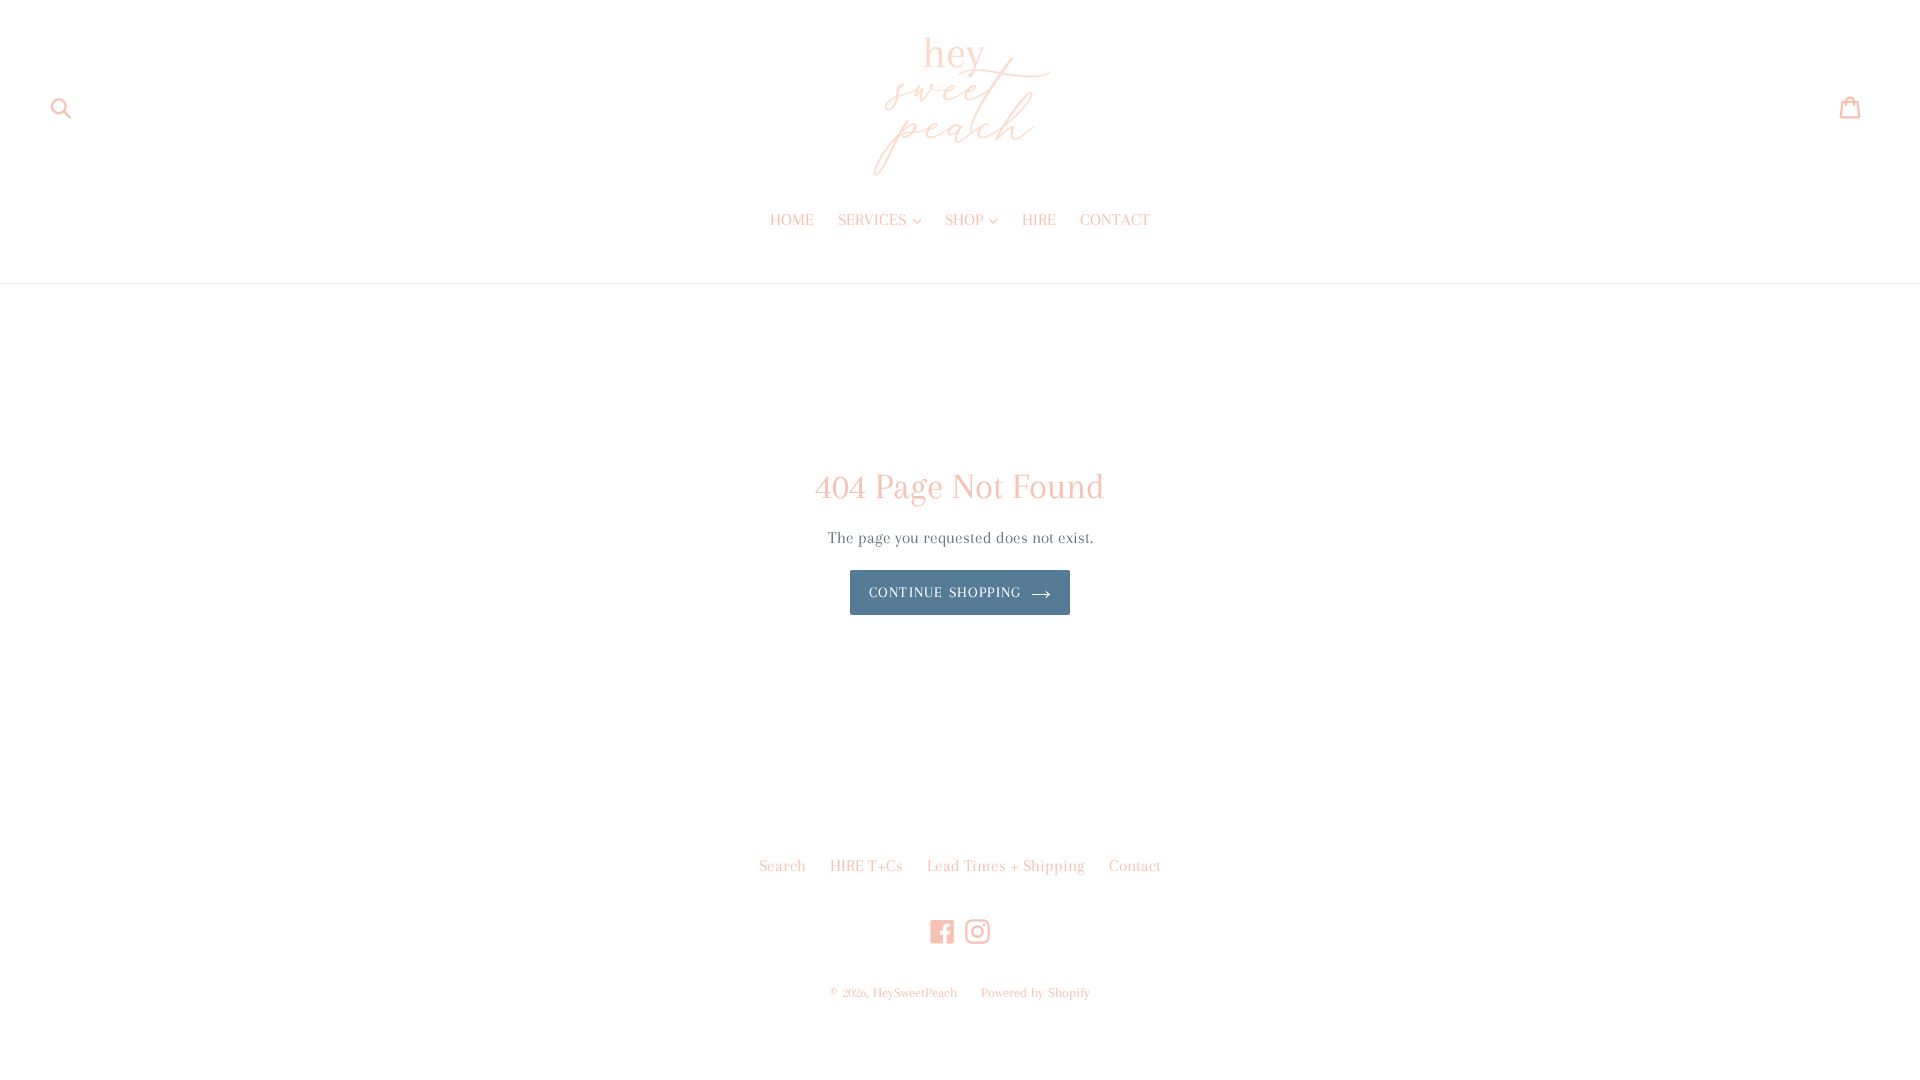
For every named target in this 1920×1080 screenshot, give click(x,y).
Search (782, 865)
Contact (1135, 865)
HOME (792, 219)
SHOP (966, 219)
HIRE (1039, 219)
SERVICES (874, 219)
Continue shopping (945, 592)
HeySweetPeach (915, 992)
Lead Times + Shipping (1006, 865)
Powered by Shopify (1035, 992)
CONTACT (1115, 219)
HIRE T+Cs (866, 865)
